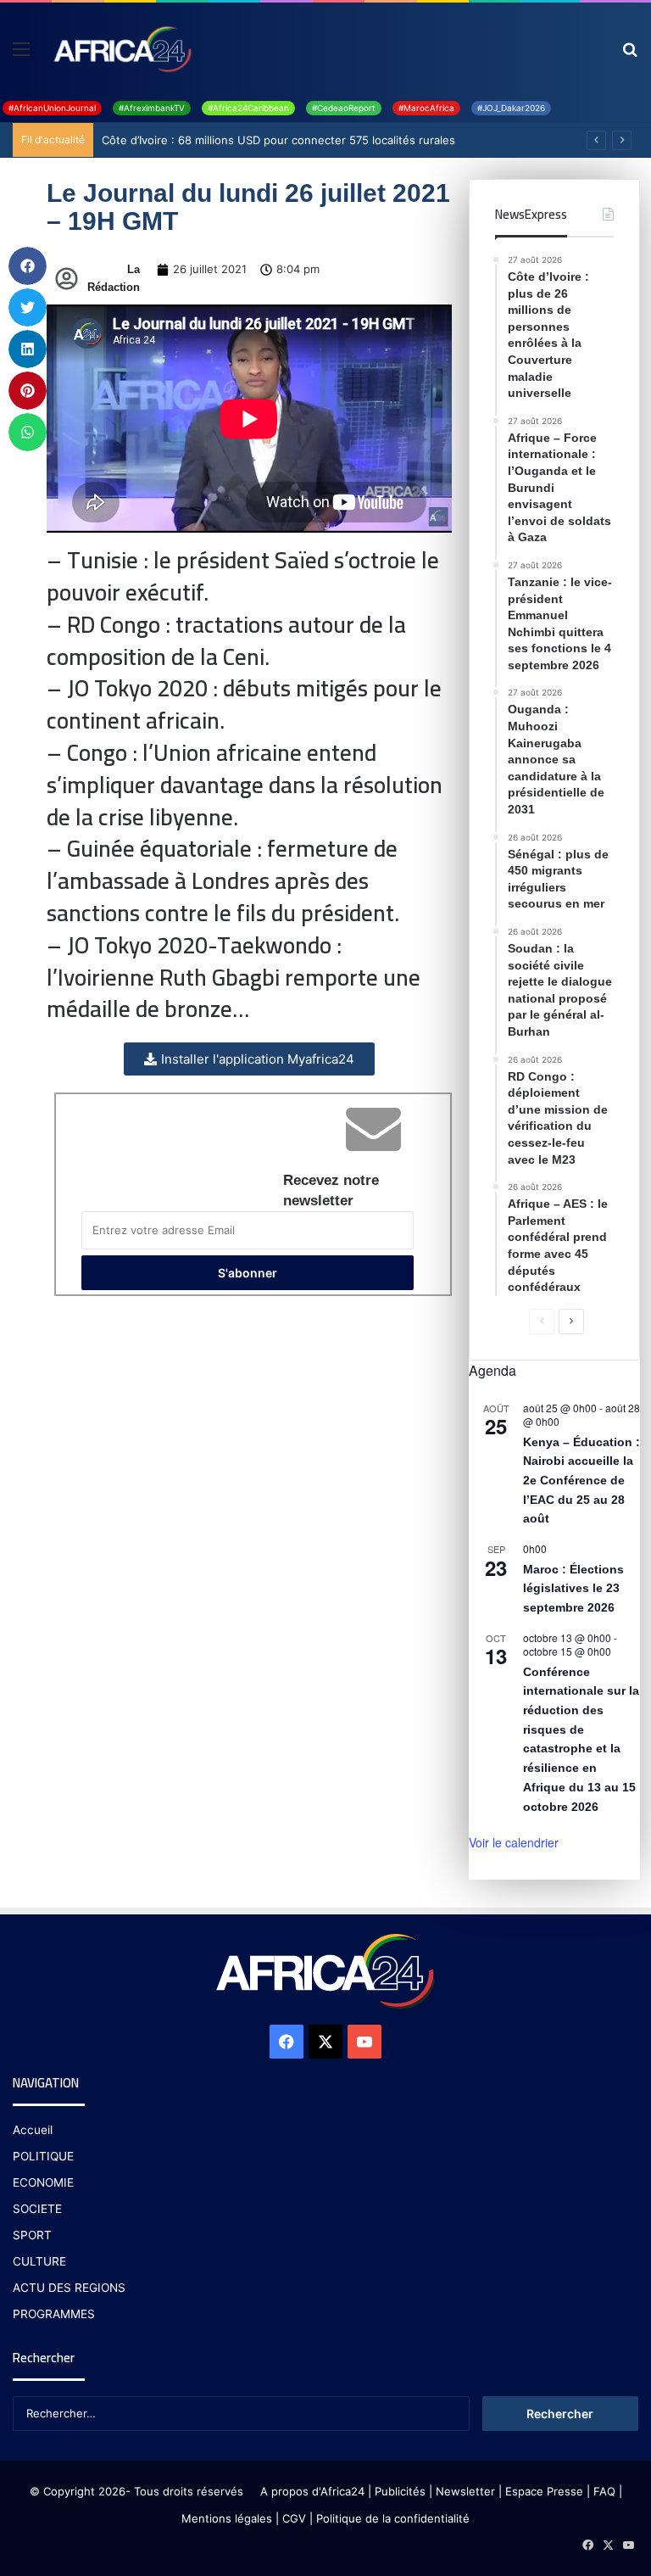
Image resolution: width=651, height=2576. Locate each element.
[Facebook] (287, 2042)
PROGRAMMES (54, 2314)
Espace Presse (542, 2491)
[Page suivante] (571, 1322)
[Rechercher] (630, 55)
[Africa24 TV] (121, 48)
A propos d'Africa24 (312, 2491)
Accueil (33, 2130)
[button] (28, 266)
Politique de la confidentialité (393, 2518)
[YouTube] (364, 2042)
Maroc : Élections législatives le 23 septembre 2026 (573, 1588)
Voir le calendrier (514, 1842)
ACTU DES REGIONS (69, 2288)
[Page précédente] (542, 1322)
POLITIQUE (43, 2156)
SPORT (32, 2235)
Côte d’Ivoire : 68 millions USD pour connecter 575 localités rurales (278, 140)
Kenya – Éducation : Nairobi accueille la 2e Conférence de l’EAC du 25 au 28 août (581, 1481)
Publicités (400, 2491)
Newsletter (465, 2491)
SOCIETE (37, 2209)
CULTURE (39, 2261)
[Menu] (21, 55)
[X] (325, 2042)
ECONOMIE (43, 2182)
